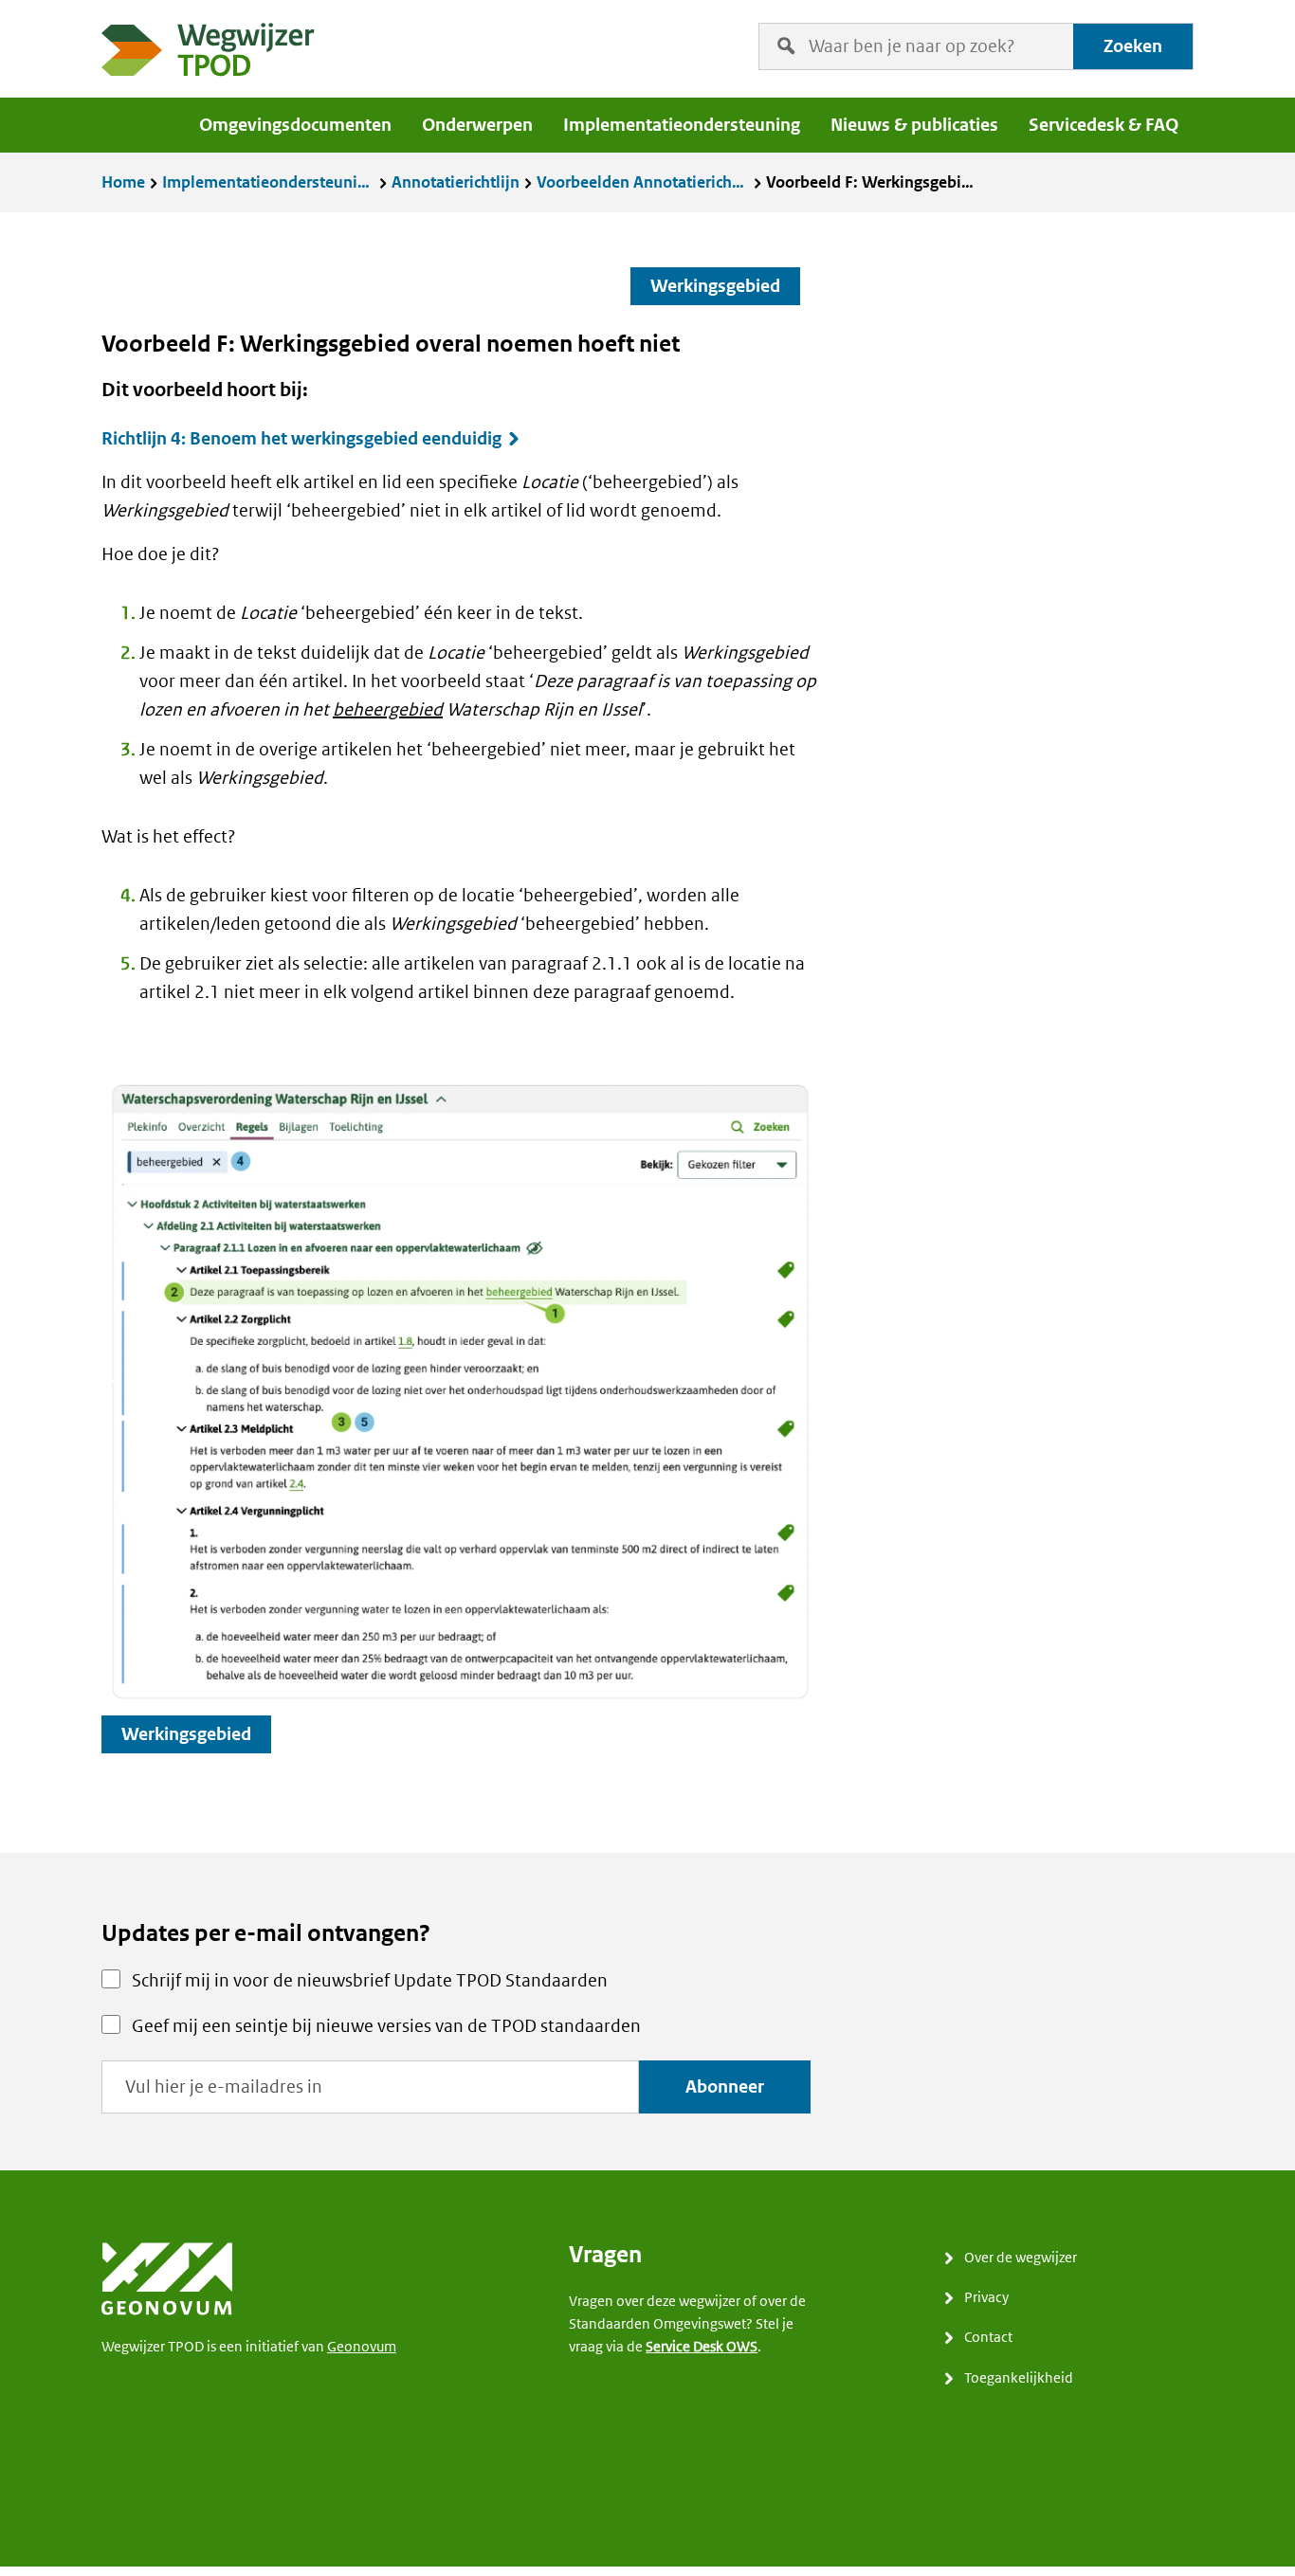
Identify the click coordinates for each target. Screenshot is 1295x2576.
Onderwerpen (477, 125)
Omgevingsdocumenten (295, 125)
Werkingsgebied (715, 286)
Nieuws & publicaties (914, 125)
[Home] (209, 54)
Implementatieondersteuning (682, 125)
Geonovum (362, 2346)
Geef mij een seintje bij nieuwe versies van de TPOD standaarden (386, 2026)
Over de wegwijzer (1021, 2257)
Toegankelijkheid (1019, 2377)
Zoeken (1133, 46)
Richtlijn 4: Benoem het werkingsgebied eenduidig (301, 439)
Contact (988, 2337)
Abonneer (725, 2086)
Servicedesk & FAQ (1103, 125)
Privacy (986, 2297)
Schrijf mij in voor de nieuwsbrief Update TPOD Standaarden (370, 1980)
